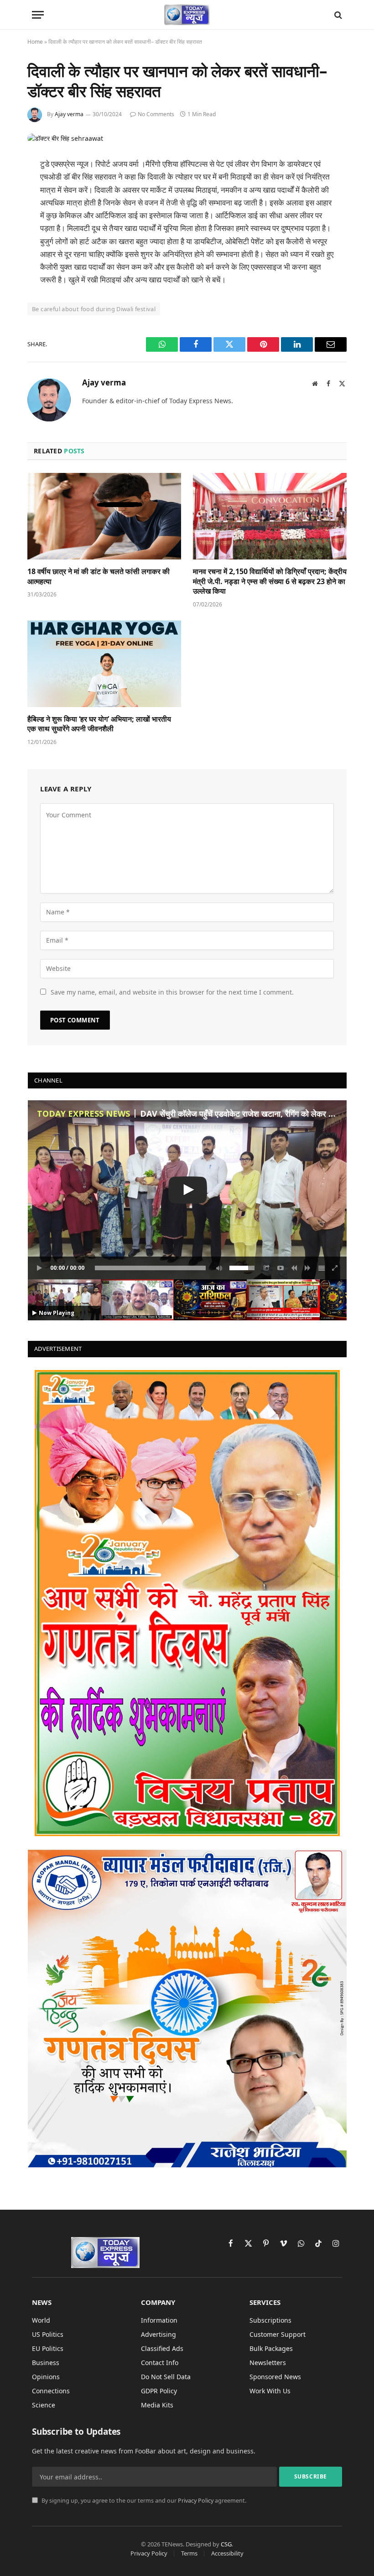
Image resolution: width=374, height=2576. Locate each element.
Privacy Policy (196, 2501)
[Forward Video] (308, 1268)
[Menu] (38, 15)
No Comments (156, 114)
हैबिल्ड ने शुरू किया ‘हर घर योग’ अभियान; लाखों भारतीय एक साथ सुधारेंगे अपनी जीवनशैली (99, 724)
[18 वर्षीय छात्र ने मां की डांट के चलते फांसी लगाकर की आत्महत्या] (104, 516)
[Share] (267, 1268)
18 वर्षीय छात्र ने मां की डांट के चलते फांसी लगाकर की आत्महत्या (99, 577)
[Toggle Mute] (218, 1268)
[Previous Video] (294, 1268)
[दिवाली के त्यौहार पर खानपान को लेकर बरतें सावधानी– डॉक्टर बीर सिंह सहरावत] (65, 138)
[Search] (337, 15)
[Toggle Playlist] (322, 1268)
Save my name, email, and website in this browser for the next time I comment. (172, 992)
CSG (226, 2544)
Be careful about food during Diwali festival (94, 309)
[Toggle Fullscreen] (335, 1268)
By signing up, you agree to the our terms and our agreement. (143, 2501)
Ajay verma (69, 114)
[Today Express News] (187, 15)
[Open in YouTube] (280, 1268)
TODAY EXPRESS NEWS (83, 1114)
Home (35, 42)
